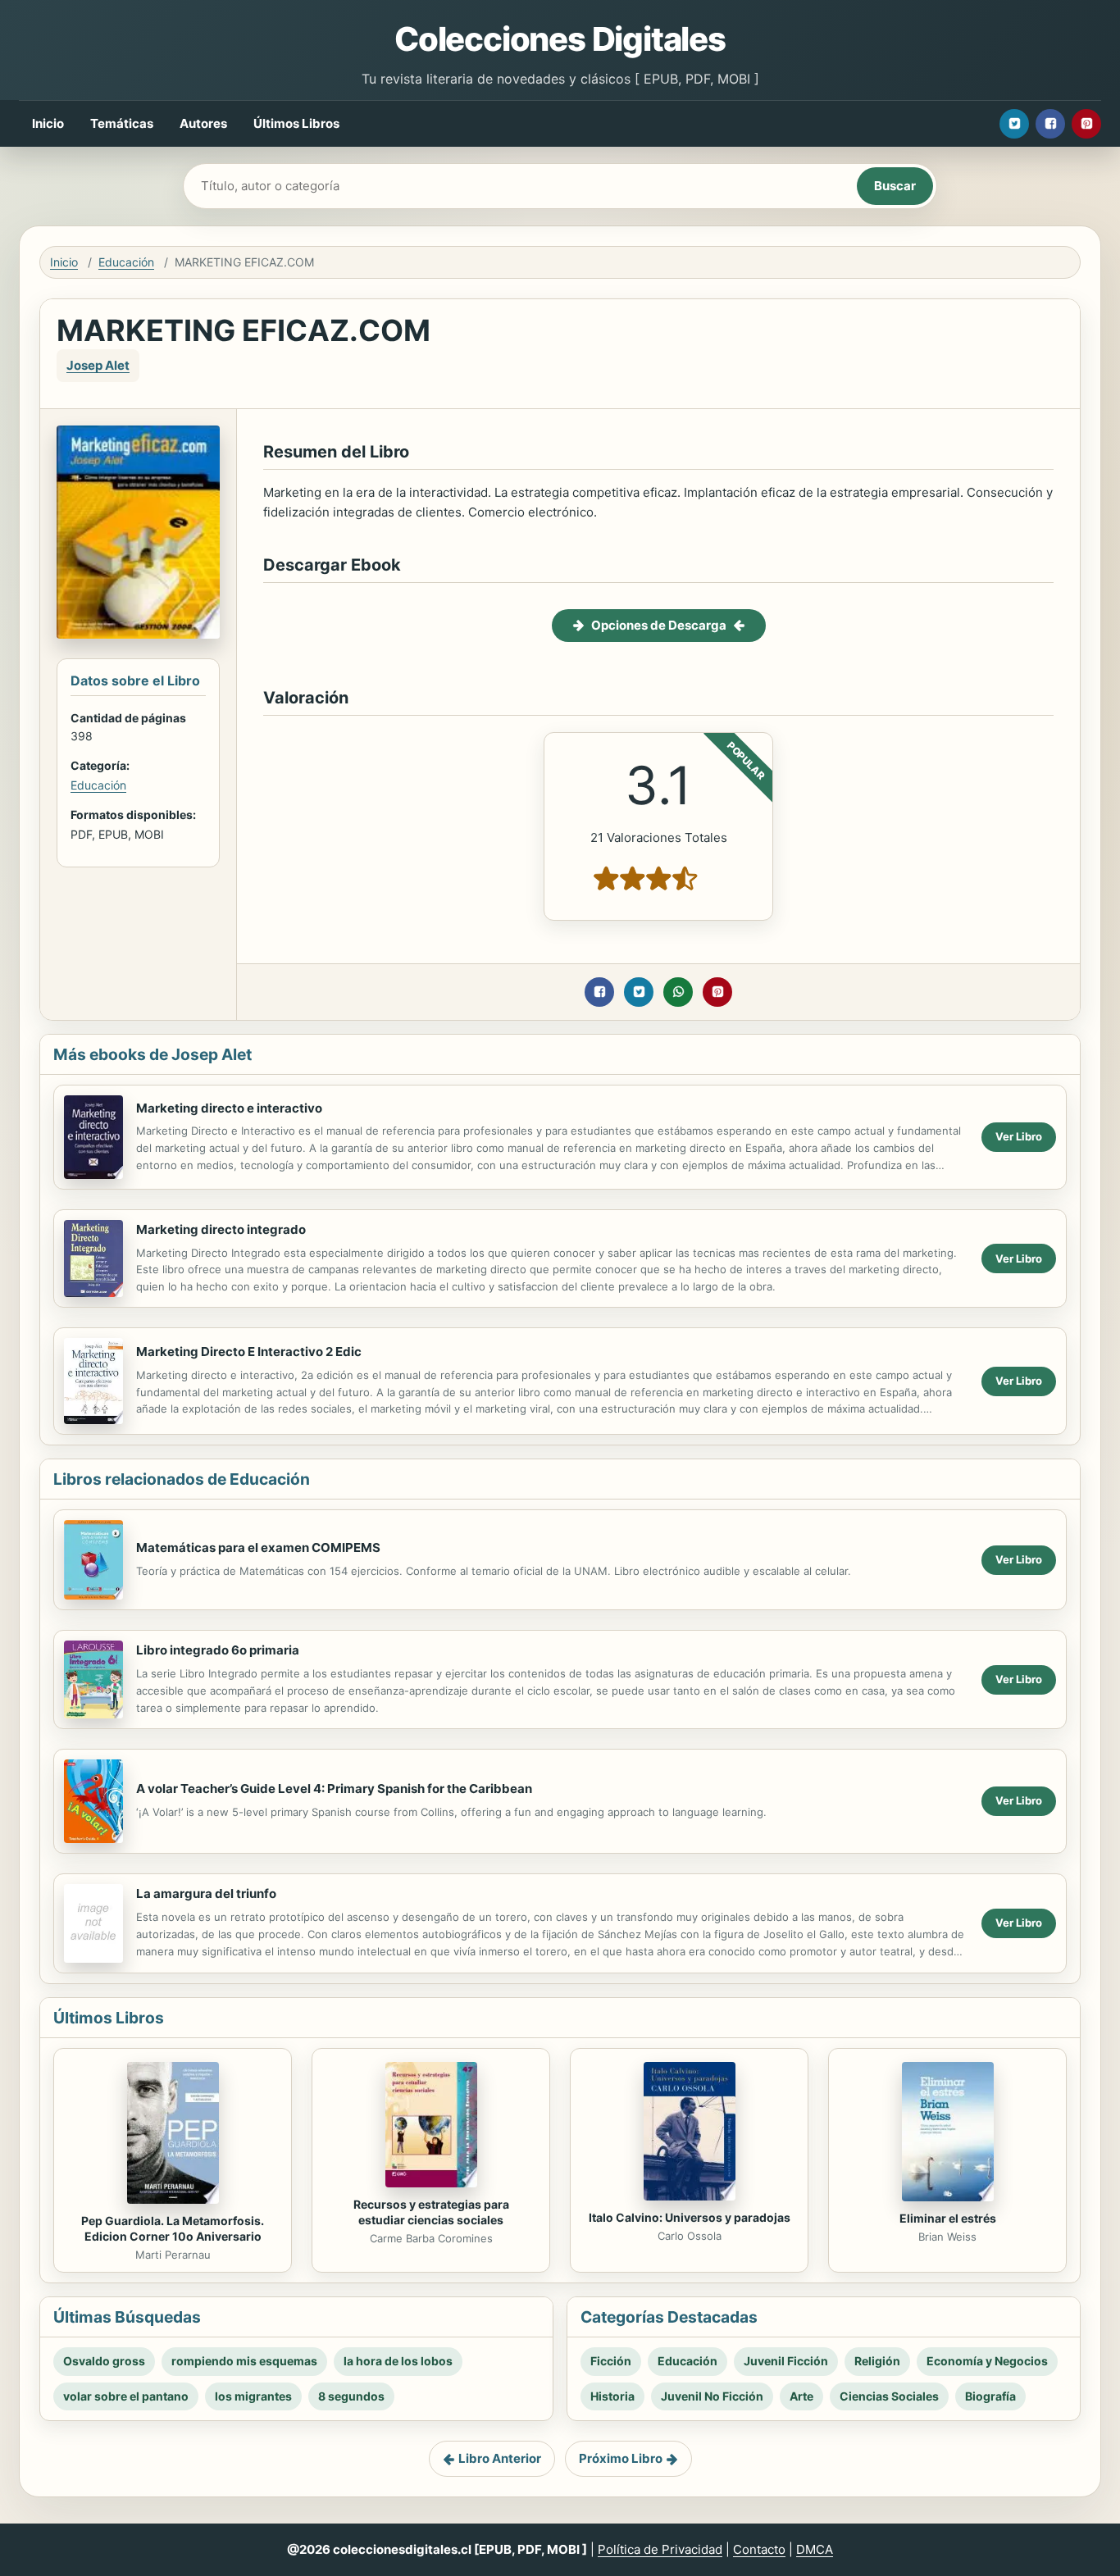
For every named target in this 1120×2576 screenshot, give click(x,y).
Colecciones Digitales (560, 39)
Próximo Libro (621, 2458)
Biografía (990, 2396)
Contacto (759, 2549)
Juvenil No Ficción (712, 2396)
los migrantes (253, 2396)
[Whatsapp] (678, 992)
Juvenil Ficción (786, 2361)
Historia (612, 2396)
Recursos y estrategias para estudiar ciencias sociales (431, 2212)
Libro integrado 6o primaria (218, 1650)
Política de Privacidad (660, 2549)
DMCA (815, 2549)
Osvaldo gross (104, 2361)
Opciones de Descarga (659, 625)
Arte (801, 2396)
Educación (126, 262)
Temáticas (122, 123)
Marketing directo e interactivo (229, 1108)
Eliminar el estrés (948, 2218)
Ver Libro (1019, 1136)
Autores (203, 123)
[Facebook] (1050, 124)
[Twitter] (1014, 124)
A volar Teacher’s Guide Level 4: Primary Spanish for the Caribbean (334, 1789)
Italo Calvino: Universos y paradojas (690, 2217)
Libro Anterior (500, 2458)
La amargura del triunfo (206, 1893)
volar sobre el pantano (126, 2396)
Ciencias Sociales (889, 2396)
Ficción (611, 2361)
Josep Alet (98, 365)
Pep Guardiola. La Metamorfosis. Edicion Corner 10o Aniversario (173, 2228)
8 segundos (351, 2396)
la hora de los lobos (398, 2361)
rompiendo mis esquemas (244, 2361)
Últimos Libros (296, 123)
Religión (877, 2361)
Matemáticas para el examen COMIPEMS (258, 1547)
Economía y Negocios (987, 2361)
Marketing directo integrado (221, 1229)
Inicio (48, 123)
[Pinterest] (1086, 124)
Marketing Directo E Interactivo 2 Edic (249, 1352)
